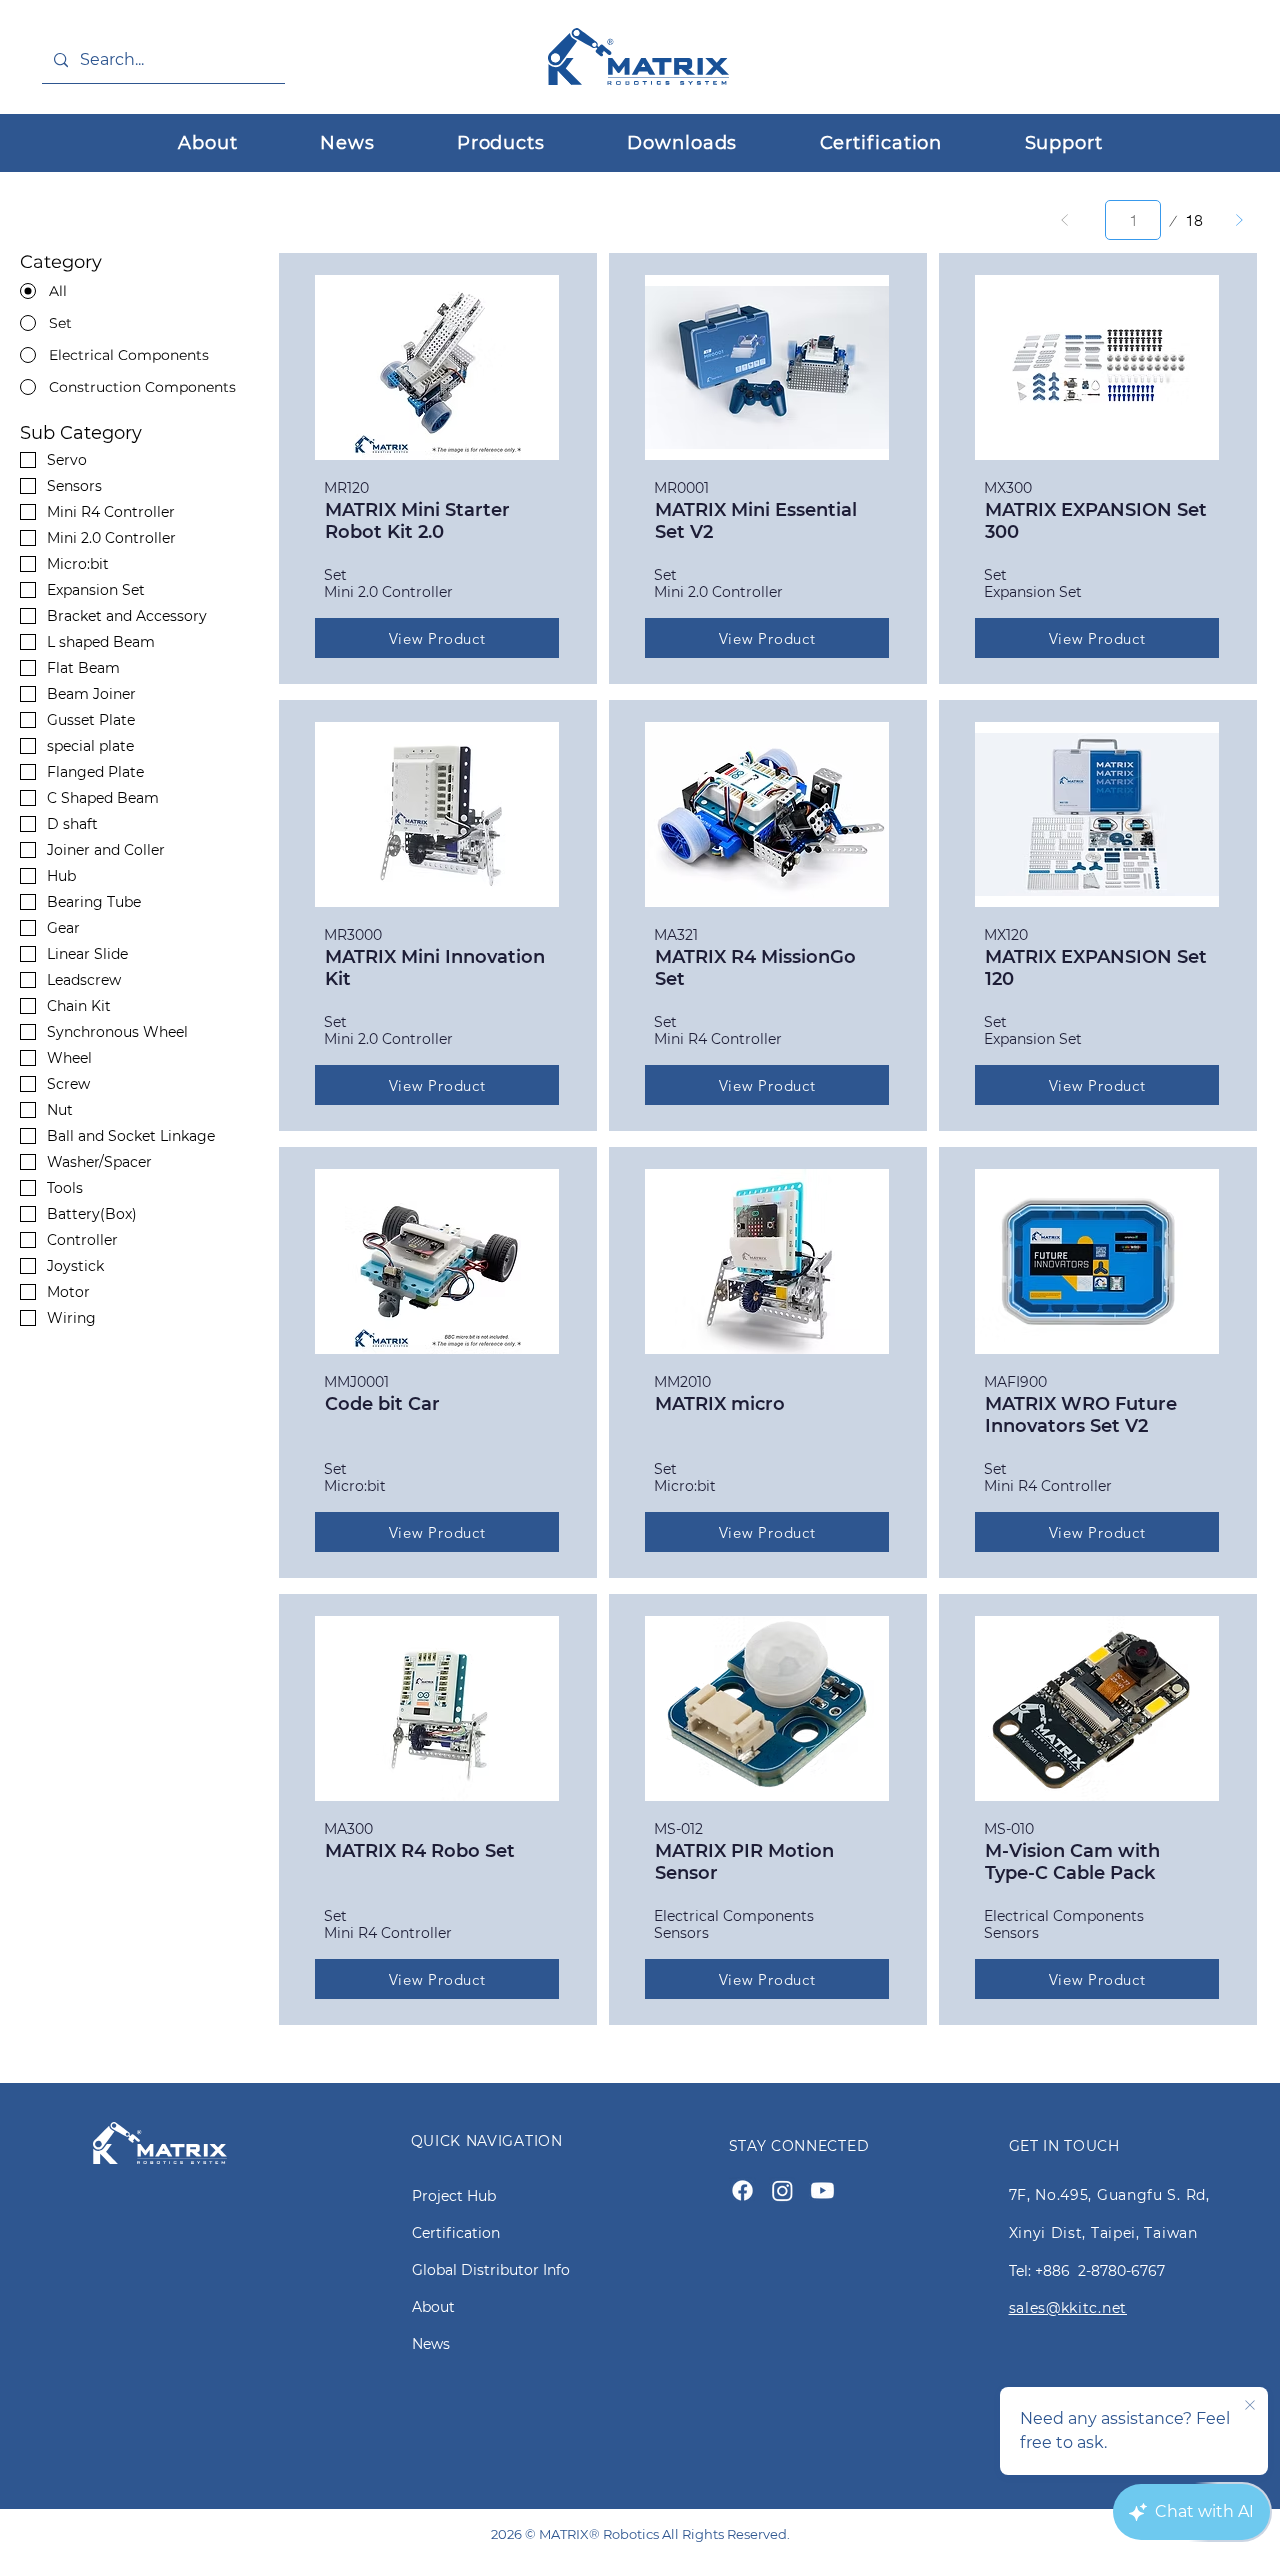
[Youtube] (822, 2190)
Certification (456, 2233)
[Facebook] (742, 2190)
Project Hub (454, 2196)
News (431, 2344)
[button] (501, 143)
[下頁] (1239, 220)
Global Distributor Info (491, 2270)
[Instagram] (782, 2190)
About (433, 2307)
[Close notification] (1250, 2406)
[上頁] (1065, 220)
